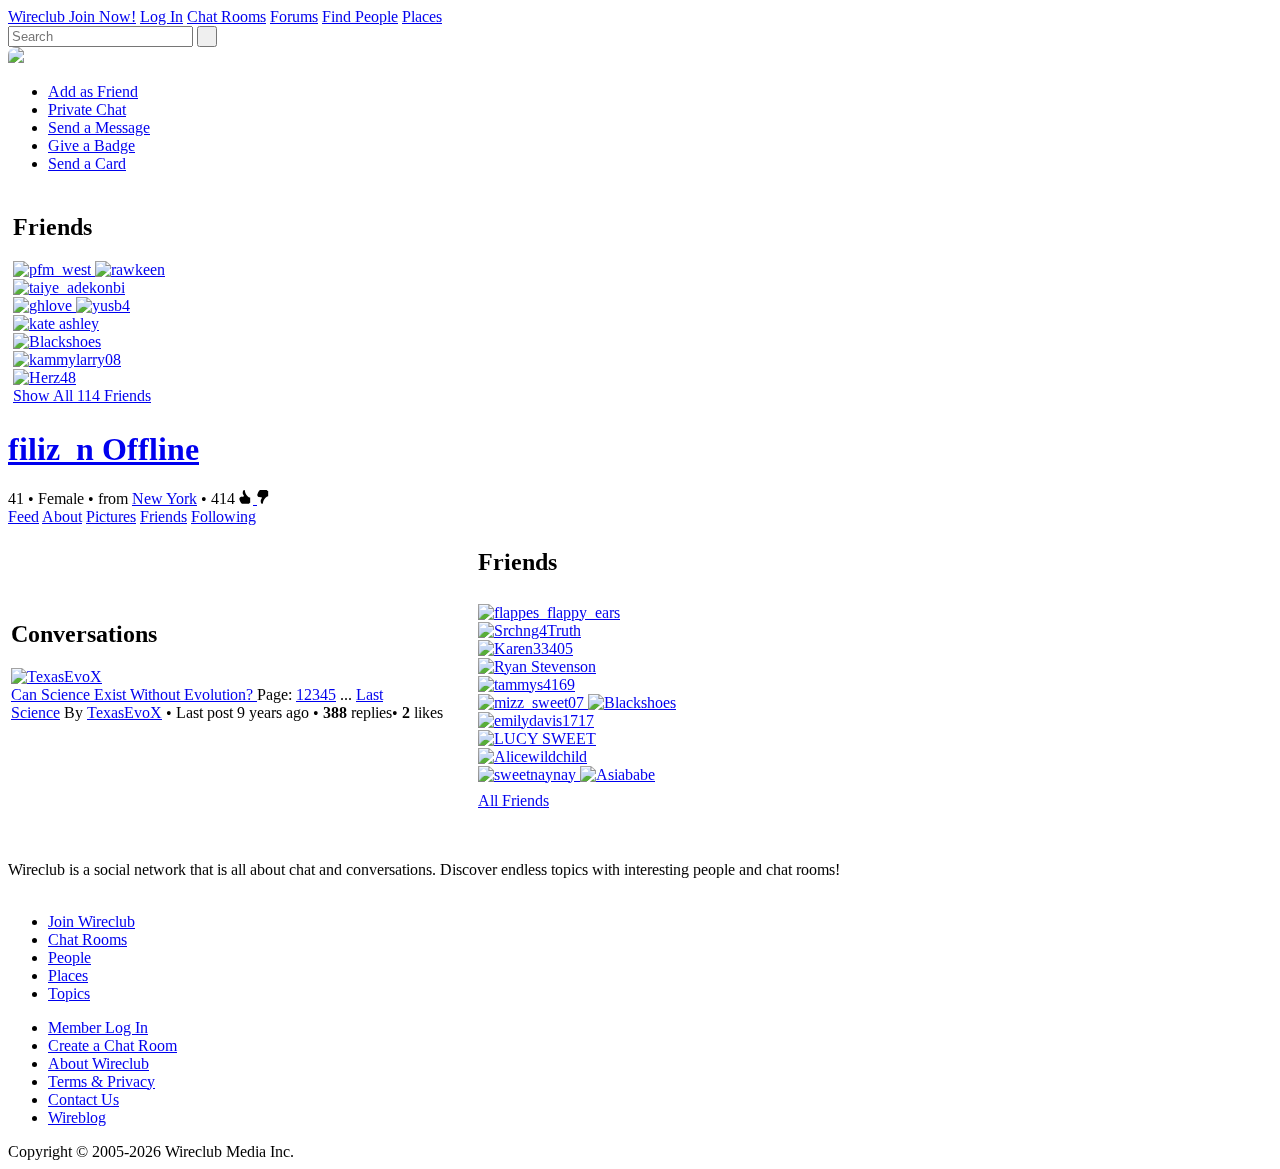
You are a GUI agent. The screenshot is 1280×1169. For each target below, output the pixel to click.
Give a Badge (91, 145)
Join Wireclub (91, 921)
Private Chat (87, 109)
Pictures (111, 516)
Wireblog (77, 1117)
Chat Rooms (226, 16)
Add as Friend (93, 91)
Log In (161, 16)
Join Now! (102, 16)
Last (369, 694)
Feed (23, 516)
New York (164, 498)
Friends (163, 516)
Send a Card (87, 163)
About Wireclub (98, 1063)
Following (223, 516)
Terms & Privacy (101, 1081)
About (62, 516)
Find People (360, 16)
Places (422, 16)
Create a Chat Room (112, 1045)
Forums (294, 16)
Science (35, 712)
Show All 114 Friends (82, 395)
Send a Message (99, 127)
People (69, 957)
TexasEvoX (124, 712)
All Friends (513, 800)
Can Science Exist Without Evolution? (134, 694)
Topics (69, 993)
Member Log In (98, 1027)
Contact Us (83, 1099)
